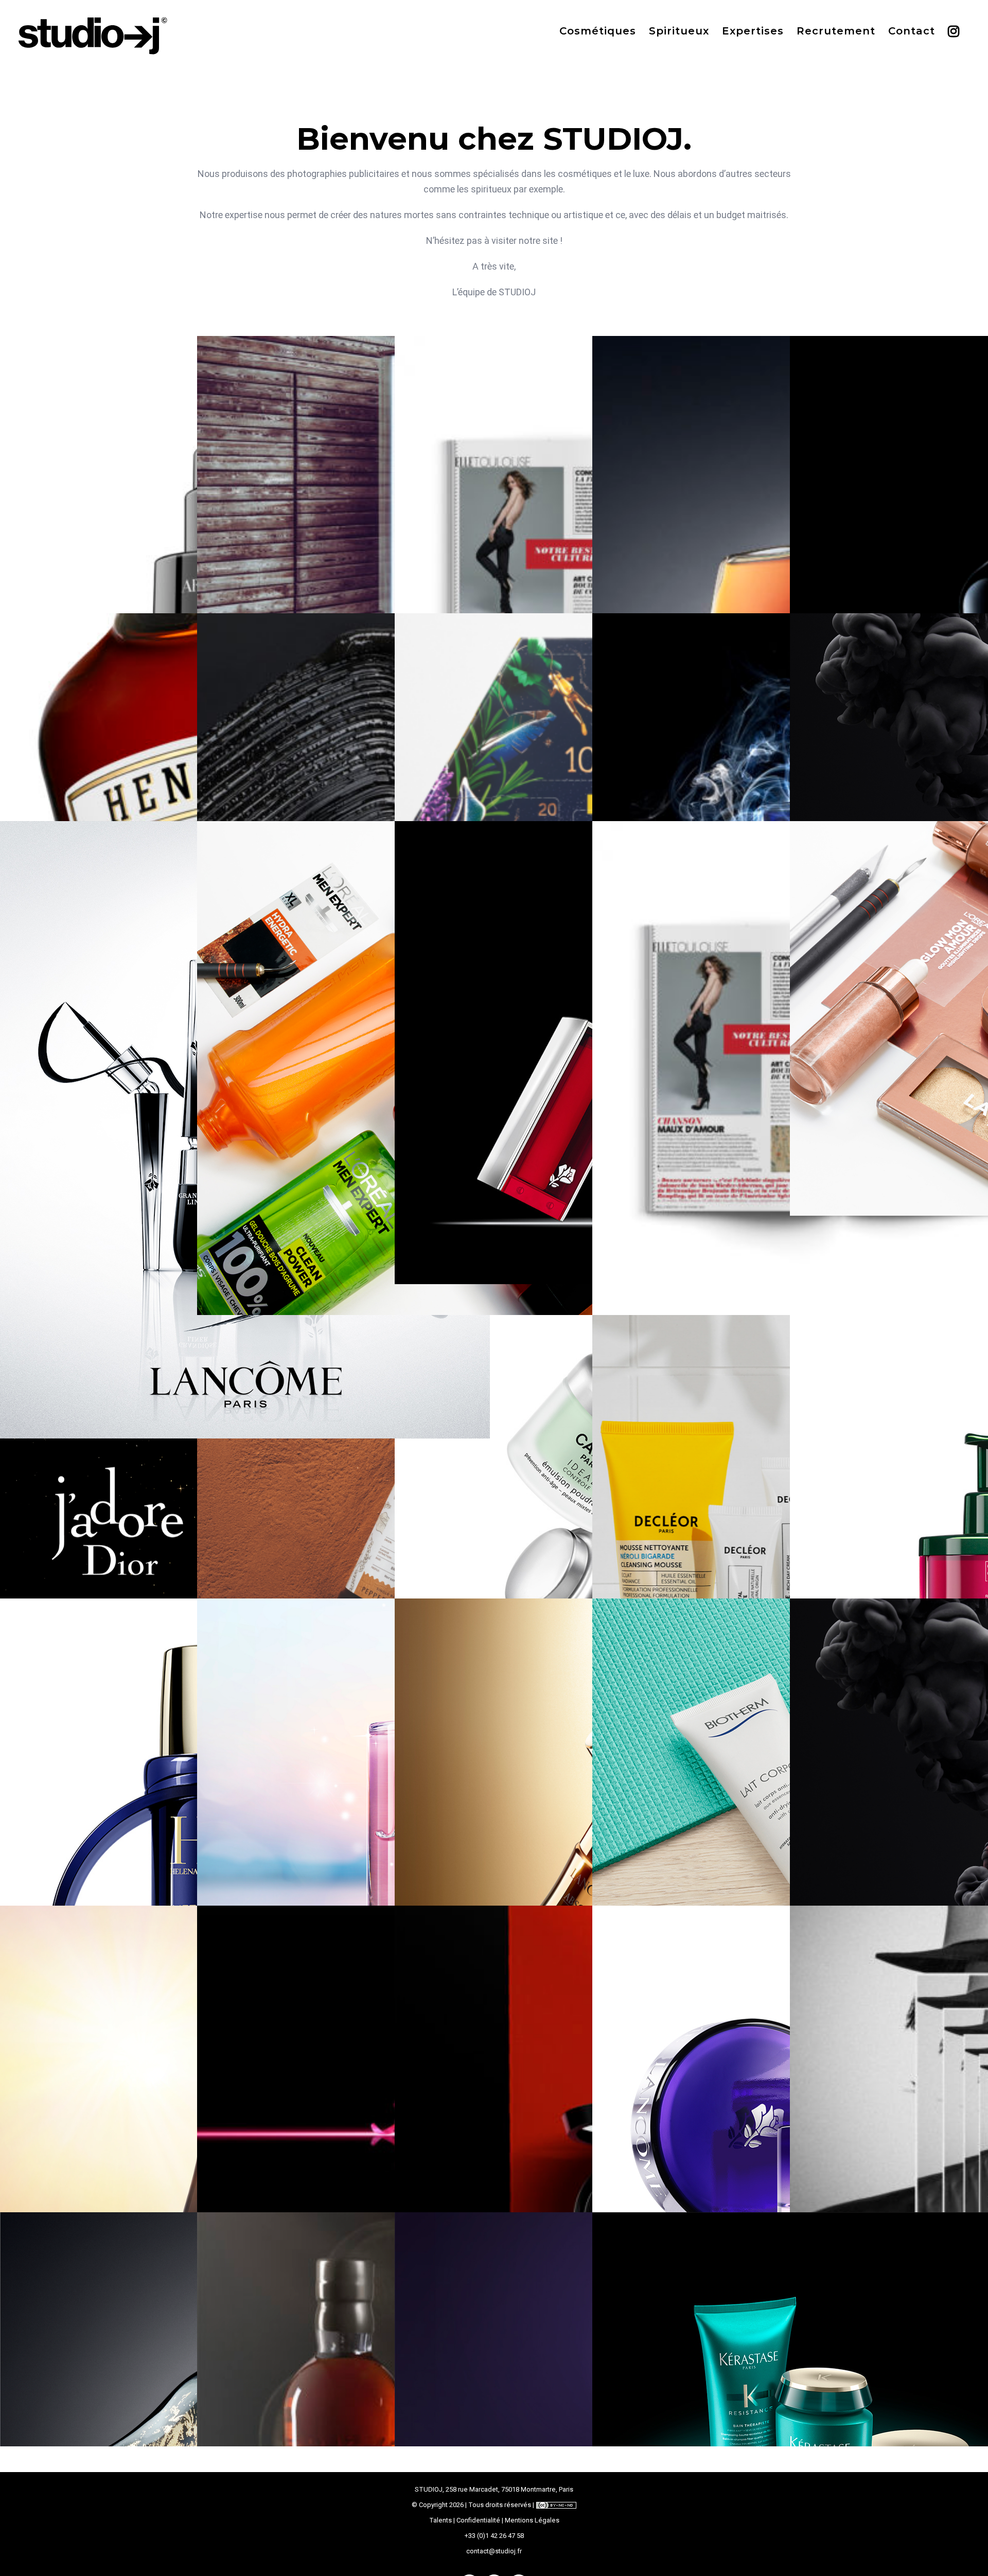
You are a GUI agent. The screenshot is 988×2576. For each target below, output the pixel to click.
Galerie (247, 856)
